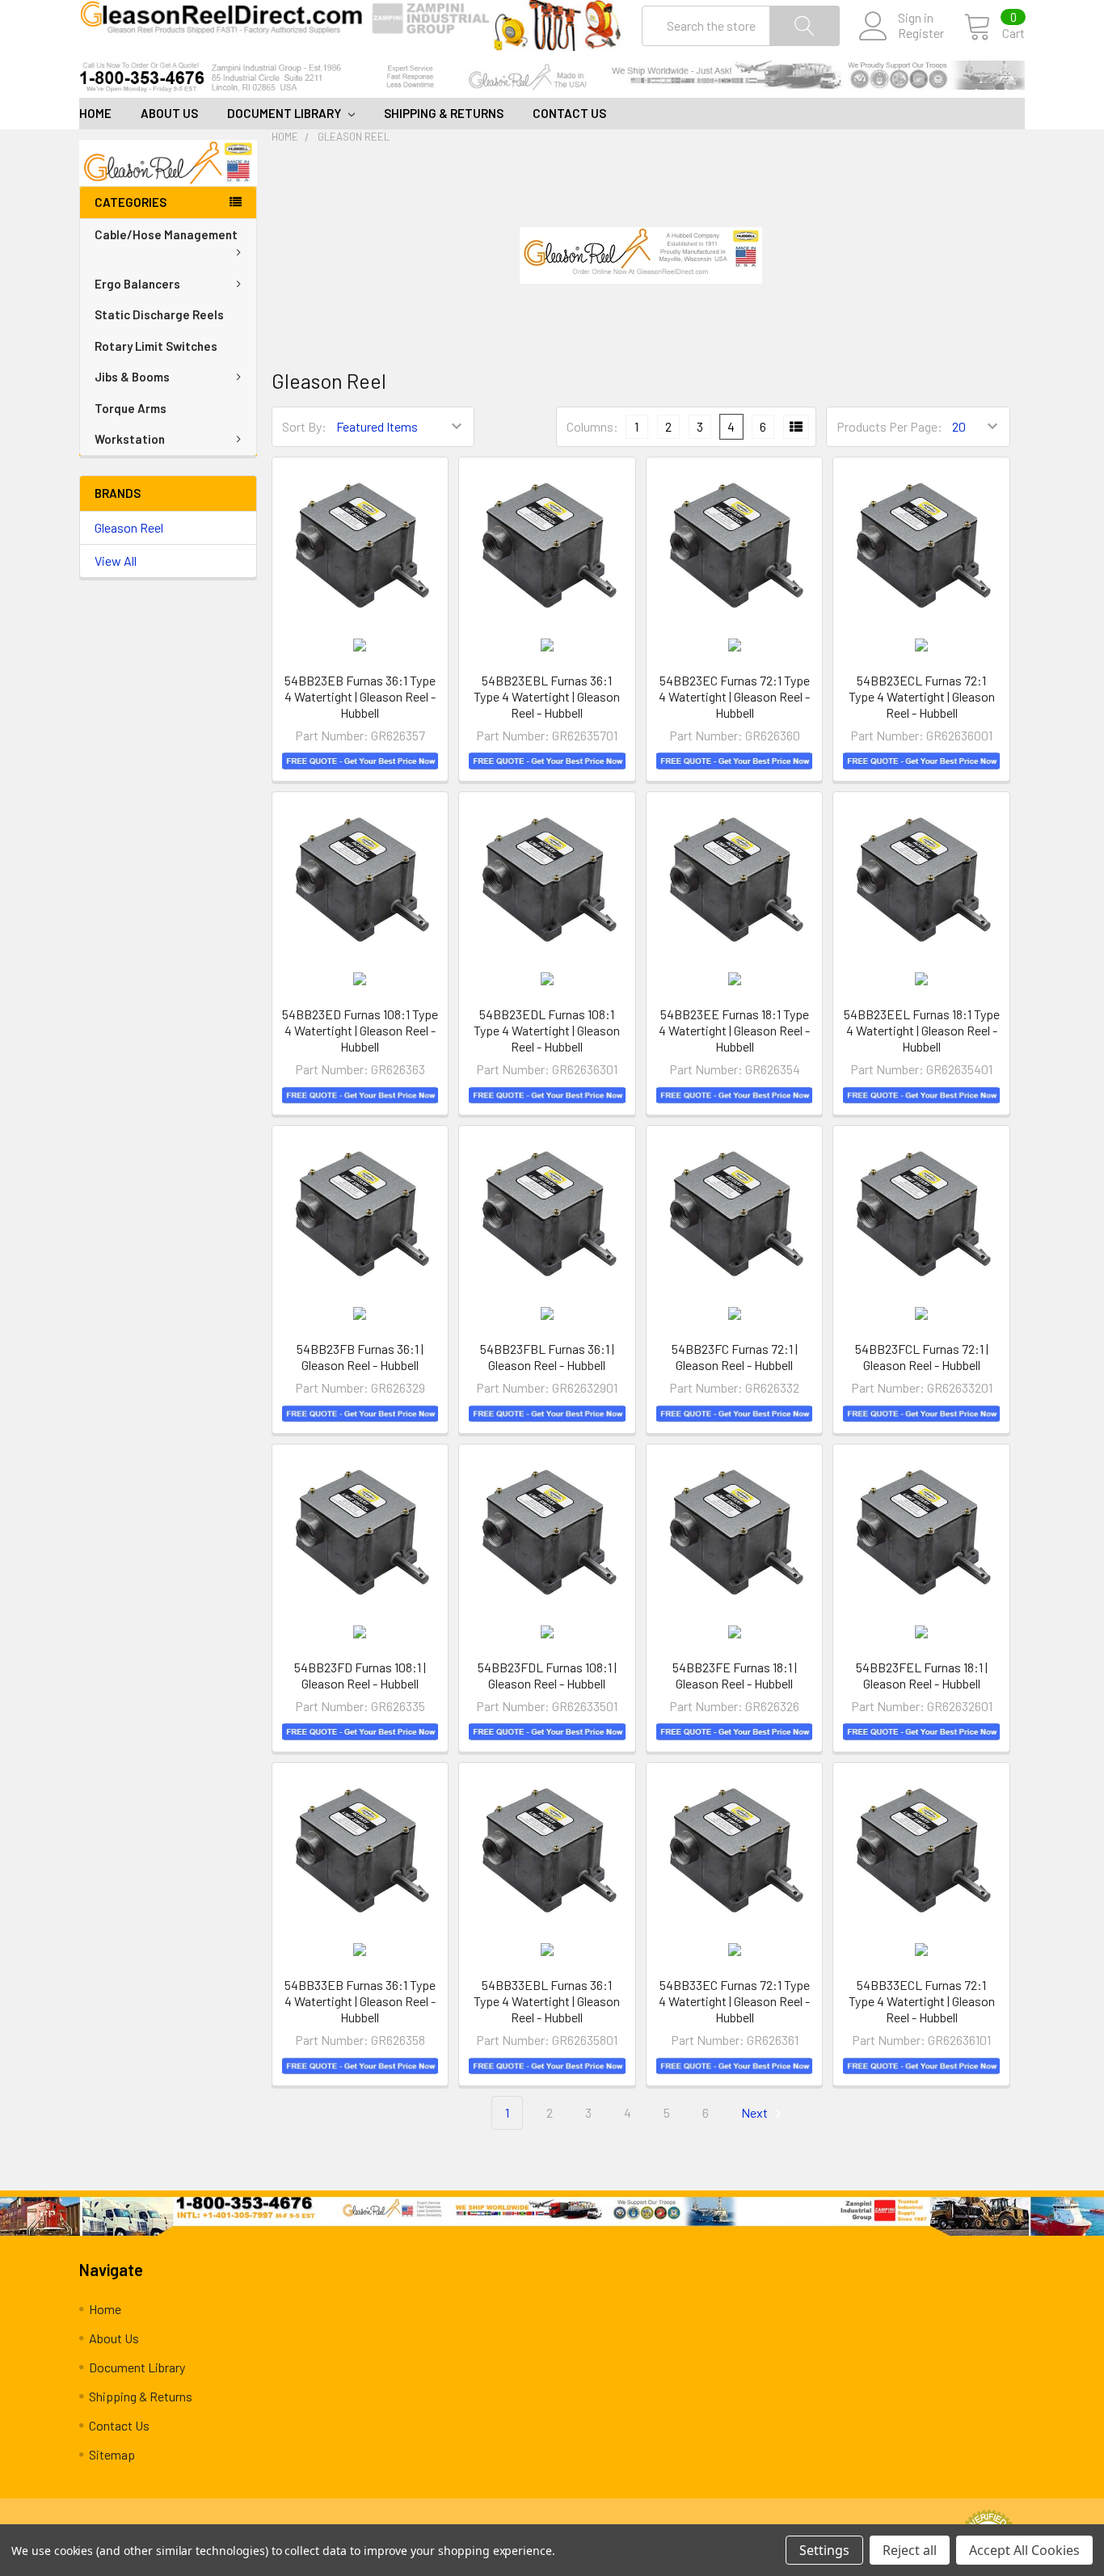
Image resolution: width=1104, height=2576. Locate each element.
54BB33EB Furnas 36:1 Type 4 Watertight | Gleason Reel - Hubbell (360, 2001)
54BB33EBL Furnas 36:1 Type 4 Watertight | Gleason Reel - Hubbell (547, 2001)
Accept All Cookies (1024, 2550)
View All (116, 561)
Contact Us (569, 113)
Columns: (592, 426)
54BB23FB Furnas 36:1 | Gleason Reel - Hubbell (360, 1357)
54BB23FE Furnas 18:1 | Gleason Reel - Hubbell (735, 1675)
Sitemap (112, 2454)
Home (95, 113)
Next (756, 2112)
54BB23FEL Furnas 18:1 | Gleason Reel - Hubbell (922, 1675)
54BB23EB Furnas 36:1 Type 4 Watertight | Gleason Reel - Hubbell (360, 696)
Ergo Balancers (137, 284)
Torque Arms (131, 408)
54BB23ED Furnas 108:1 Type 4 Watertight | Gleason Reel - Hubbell (360, 1030)
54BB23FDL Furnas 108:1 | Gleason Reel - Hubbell (547, 1675)
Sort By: (304, 426)
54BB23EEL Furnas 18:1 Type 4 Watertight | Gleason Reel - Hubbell (922, 1030)
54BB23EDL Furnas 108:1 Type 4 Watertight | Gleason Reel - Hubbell (547, 1030)
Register (921, 33)
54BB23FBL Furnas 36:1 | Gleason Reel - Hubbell (547, 1357)
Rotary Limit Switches (156, 346)
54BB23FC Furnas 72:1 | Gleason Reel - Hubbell (735, 1357)
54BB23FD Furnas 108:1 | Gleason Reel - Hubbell (360, 1675)
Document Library (285, 113)
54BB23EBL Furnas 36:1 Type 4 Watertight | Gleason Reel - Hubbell (547, 696)
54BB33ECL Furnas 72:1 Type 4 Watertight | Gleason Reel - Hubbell (922, 2001)
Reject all (910, 2550)
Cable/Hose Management (166, 234)
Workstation (130, 439)
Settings (824, 2550)
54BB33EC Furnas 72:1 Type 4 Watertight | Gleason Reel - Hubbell (734, 2001)
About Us (169, 113)
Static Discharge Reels (159, 314)
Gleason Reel (129, 527)
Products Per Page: (889, 426)
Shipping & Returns (444, 113)
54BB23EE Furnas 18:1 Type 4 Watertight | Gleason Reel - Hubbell (734, 1030)
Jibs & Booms (132, 377)
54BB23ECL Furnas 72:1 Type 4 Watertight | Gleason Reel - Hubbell (922, 696)
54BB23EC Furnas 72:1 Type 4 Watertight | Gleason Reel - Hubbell (734, 696)
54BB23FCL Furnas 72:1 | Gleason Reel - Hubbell (922, 1357)
